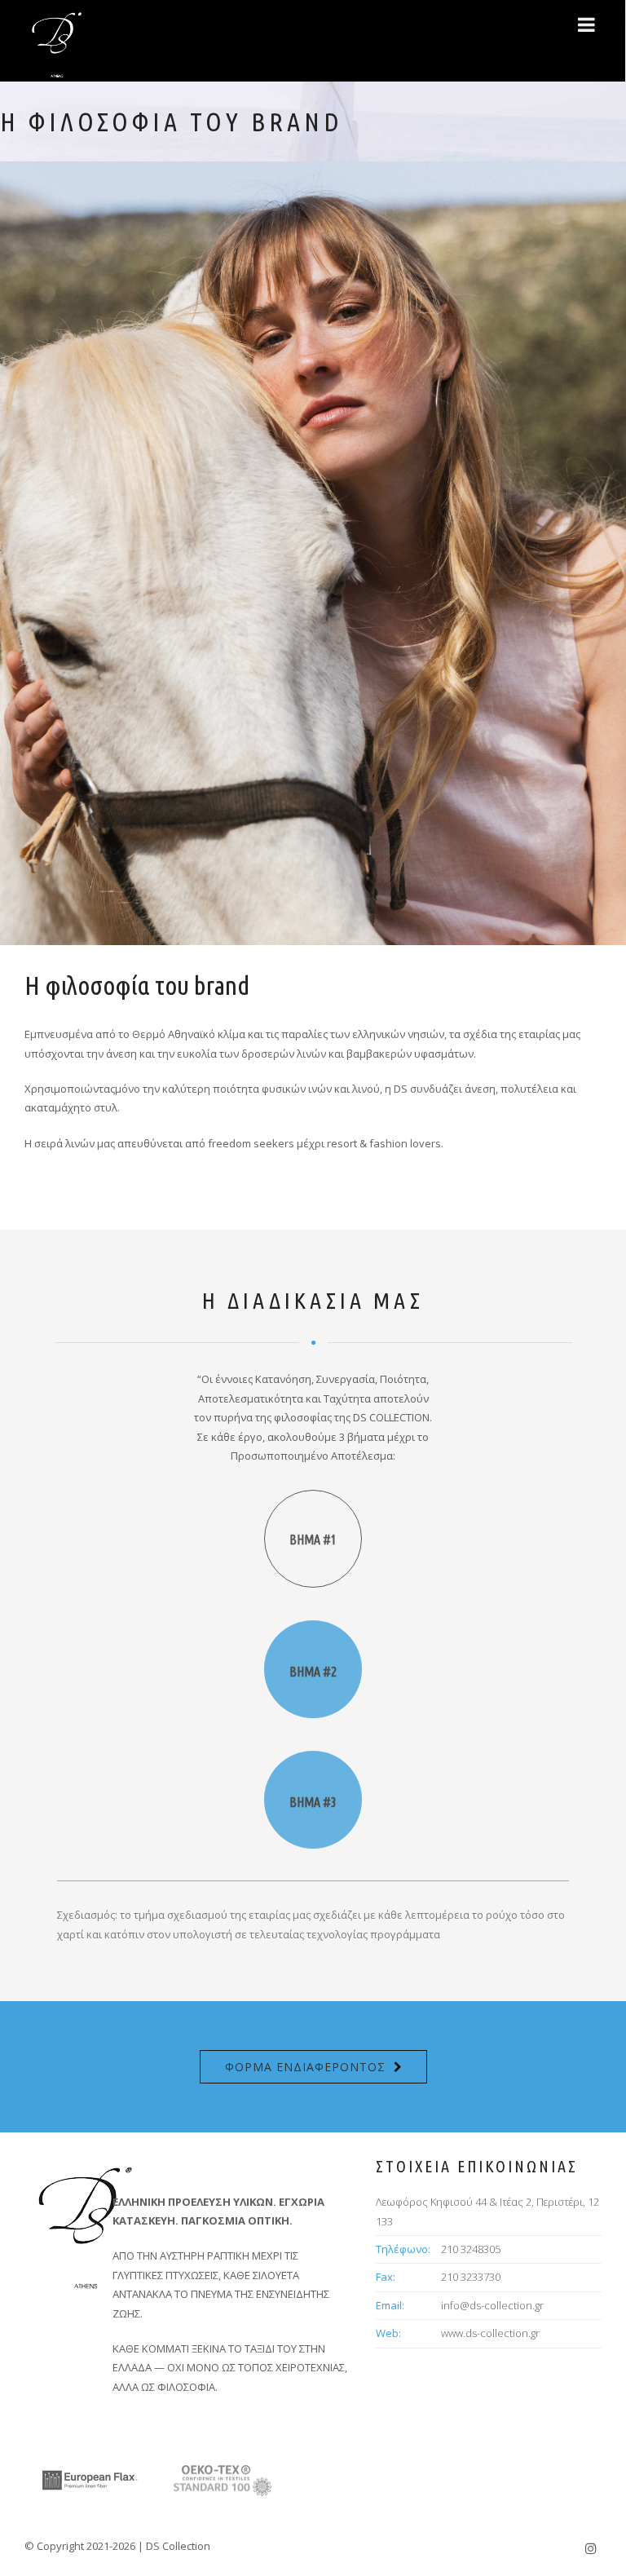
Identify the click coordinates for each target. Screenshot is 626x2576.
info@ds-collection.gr (492, 2305)
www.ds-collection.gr (490, 2333)
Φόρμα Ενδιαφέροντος (305, 2067)
